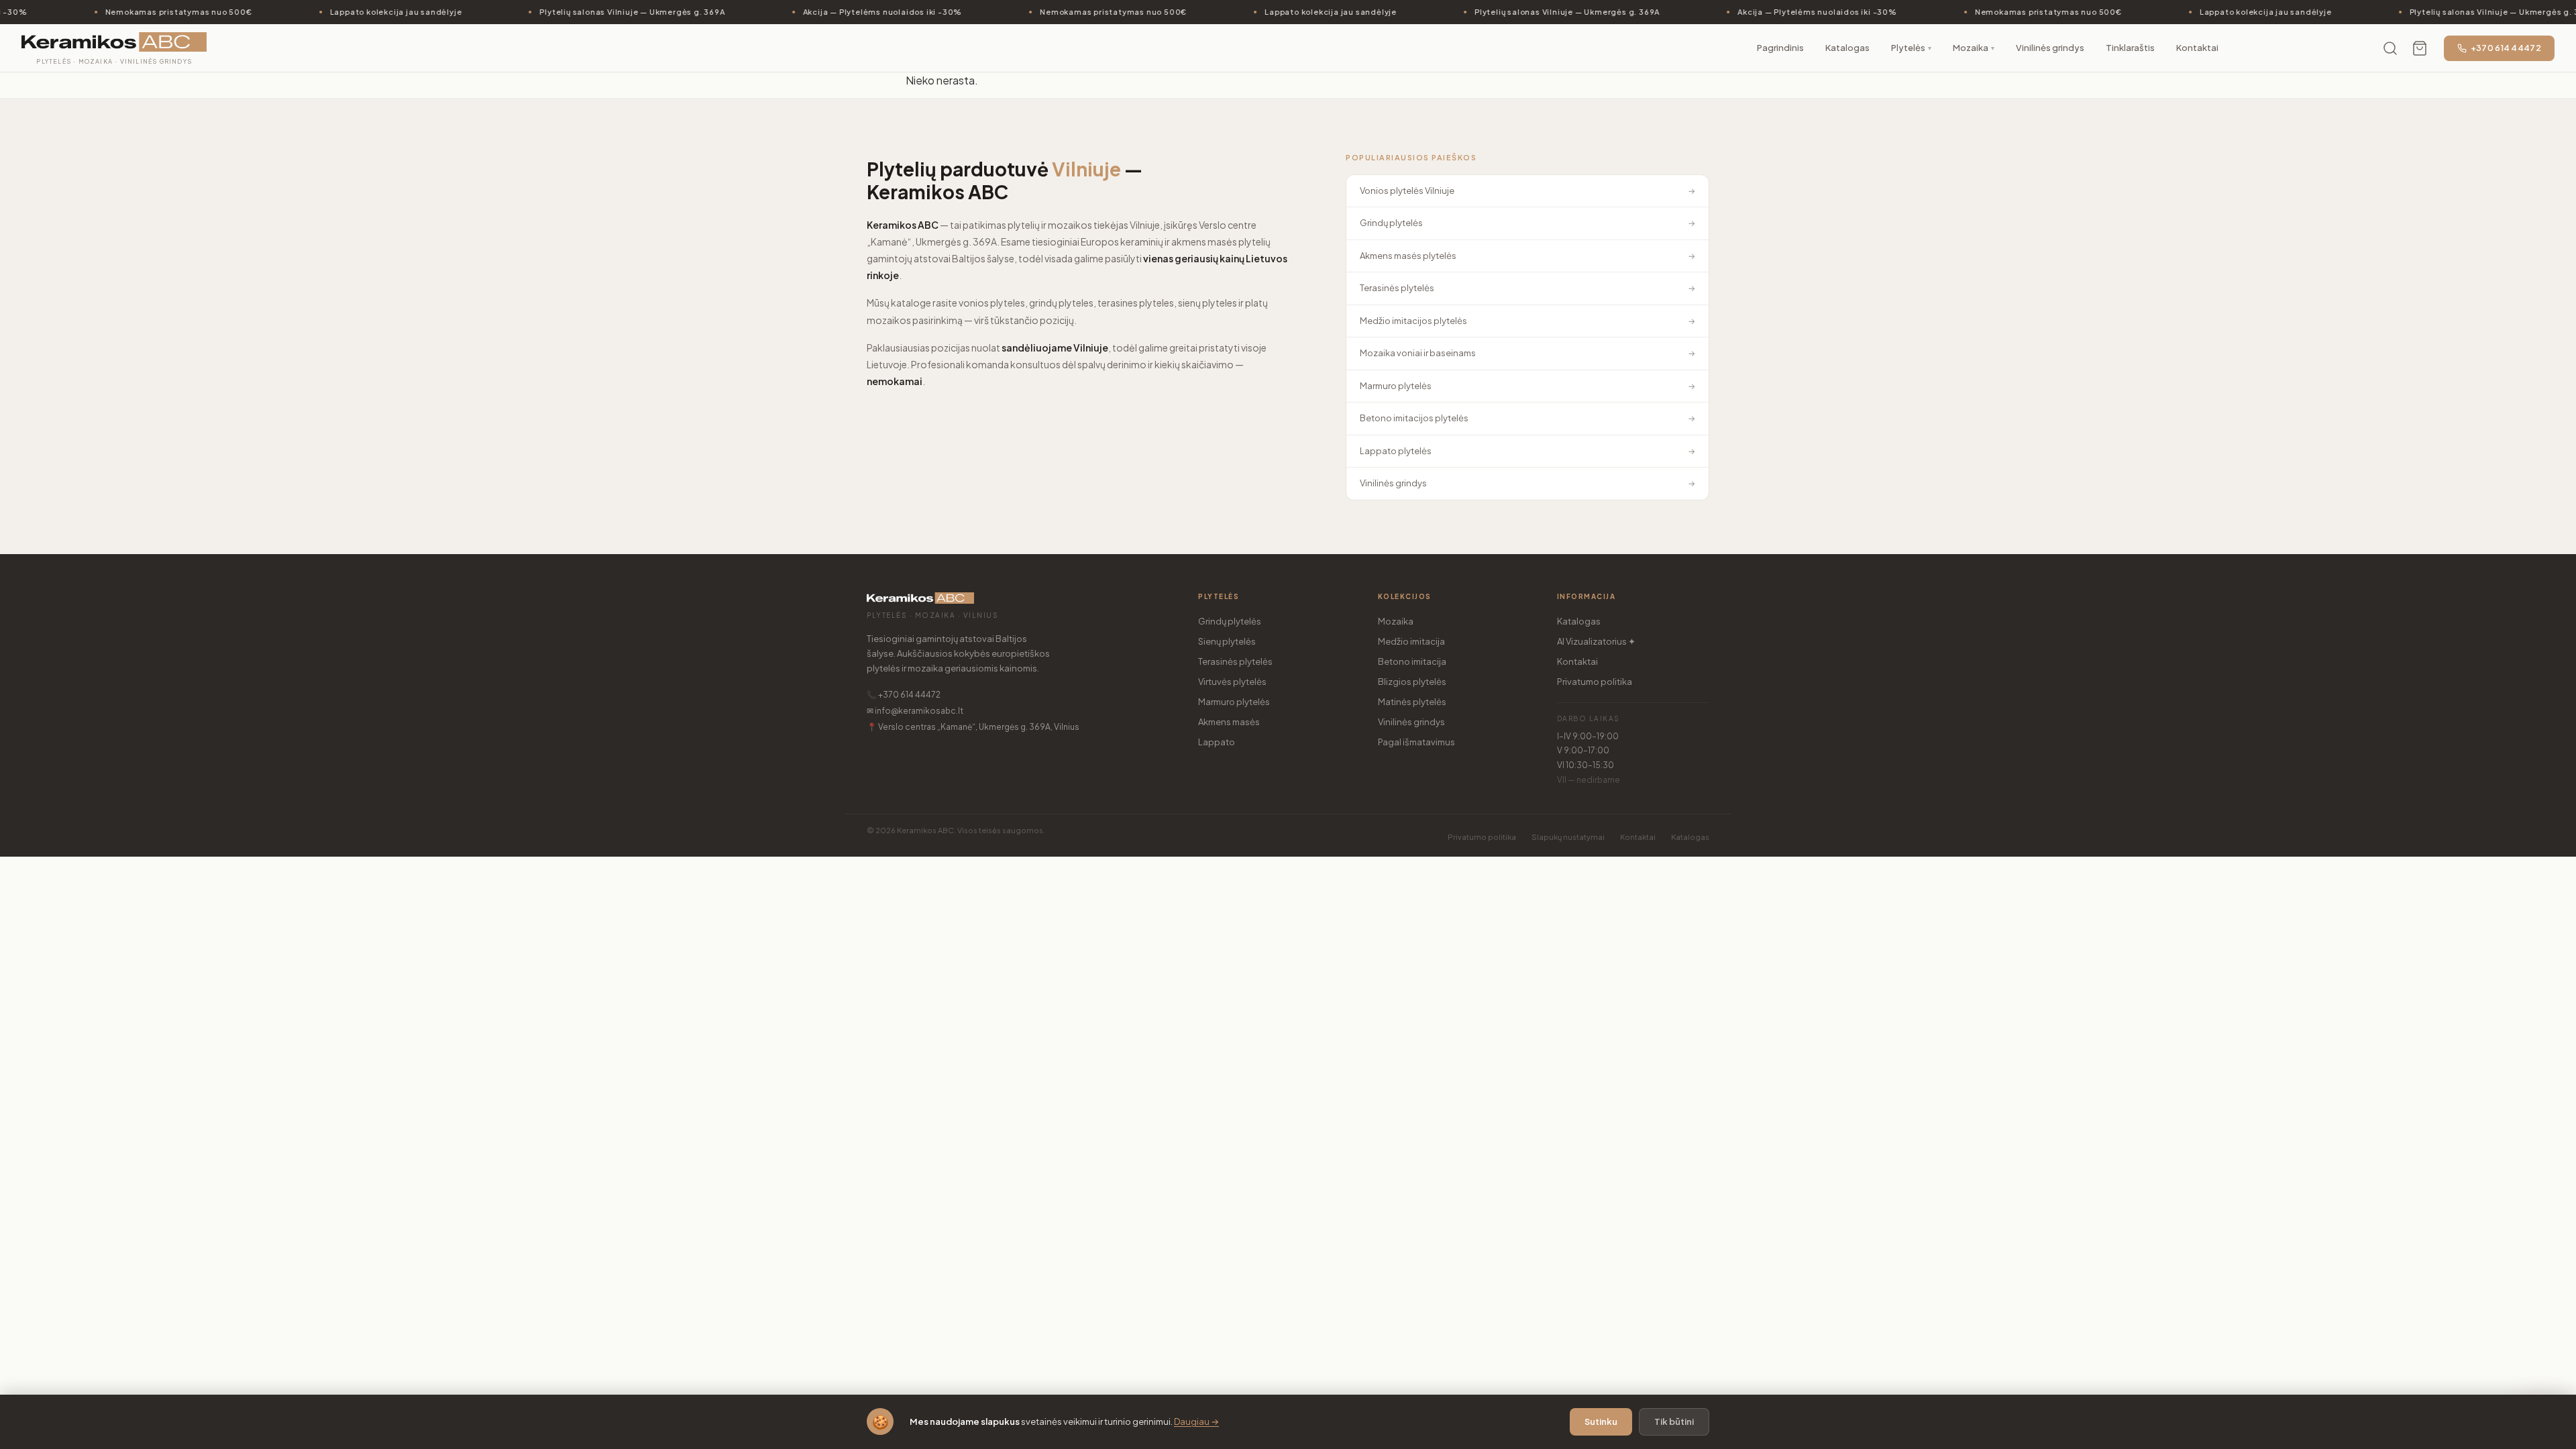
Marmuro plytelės (1234, 702)
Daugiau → (1196, 1421)
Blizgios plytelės (1412, 682)
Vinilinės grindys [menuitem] (2050, 48)
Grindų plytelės (1230, 621)
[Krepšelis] (2420, 48)
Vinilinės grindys (1411, 722)
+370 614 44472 (2506, 48)
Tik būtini (1674, 1421)
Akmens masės (1229, 722)
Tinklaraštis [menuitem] (2130, 48)
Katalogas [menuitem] (1847, 48)
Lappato (1217, 742)
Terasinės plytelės (1235, 661)
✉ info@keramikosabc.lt (915, 711)
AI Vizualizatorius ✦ (1596, 641)
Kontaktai (1577, 661)
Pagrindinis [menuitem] (1780, 48)
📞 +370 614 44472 (904, 695)
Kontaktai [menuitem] (2197, 48)
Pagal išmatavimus (1416, 742)
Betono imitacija (1412, 661)
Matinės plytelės (1412, 702)
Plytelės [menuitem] (1911, 48)
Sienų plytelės (1227, 641)
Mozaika (1396, 621)
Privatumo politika (1595, 682)
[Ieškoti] (2390, 48)
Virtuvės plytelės (1232, 682)
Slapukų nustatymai (1568, 837)
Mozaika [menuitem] (1974, 48)
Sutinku (1601, 1421)
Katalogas (1579, 621)
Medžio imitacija (1411, 641)
